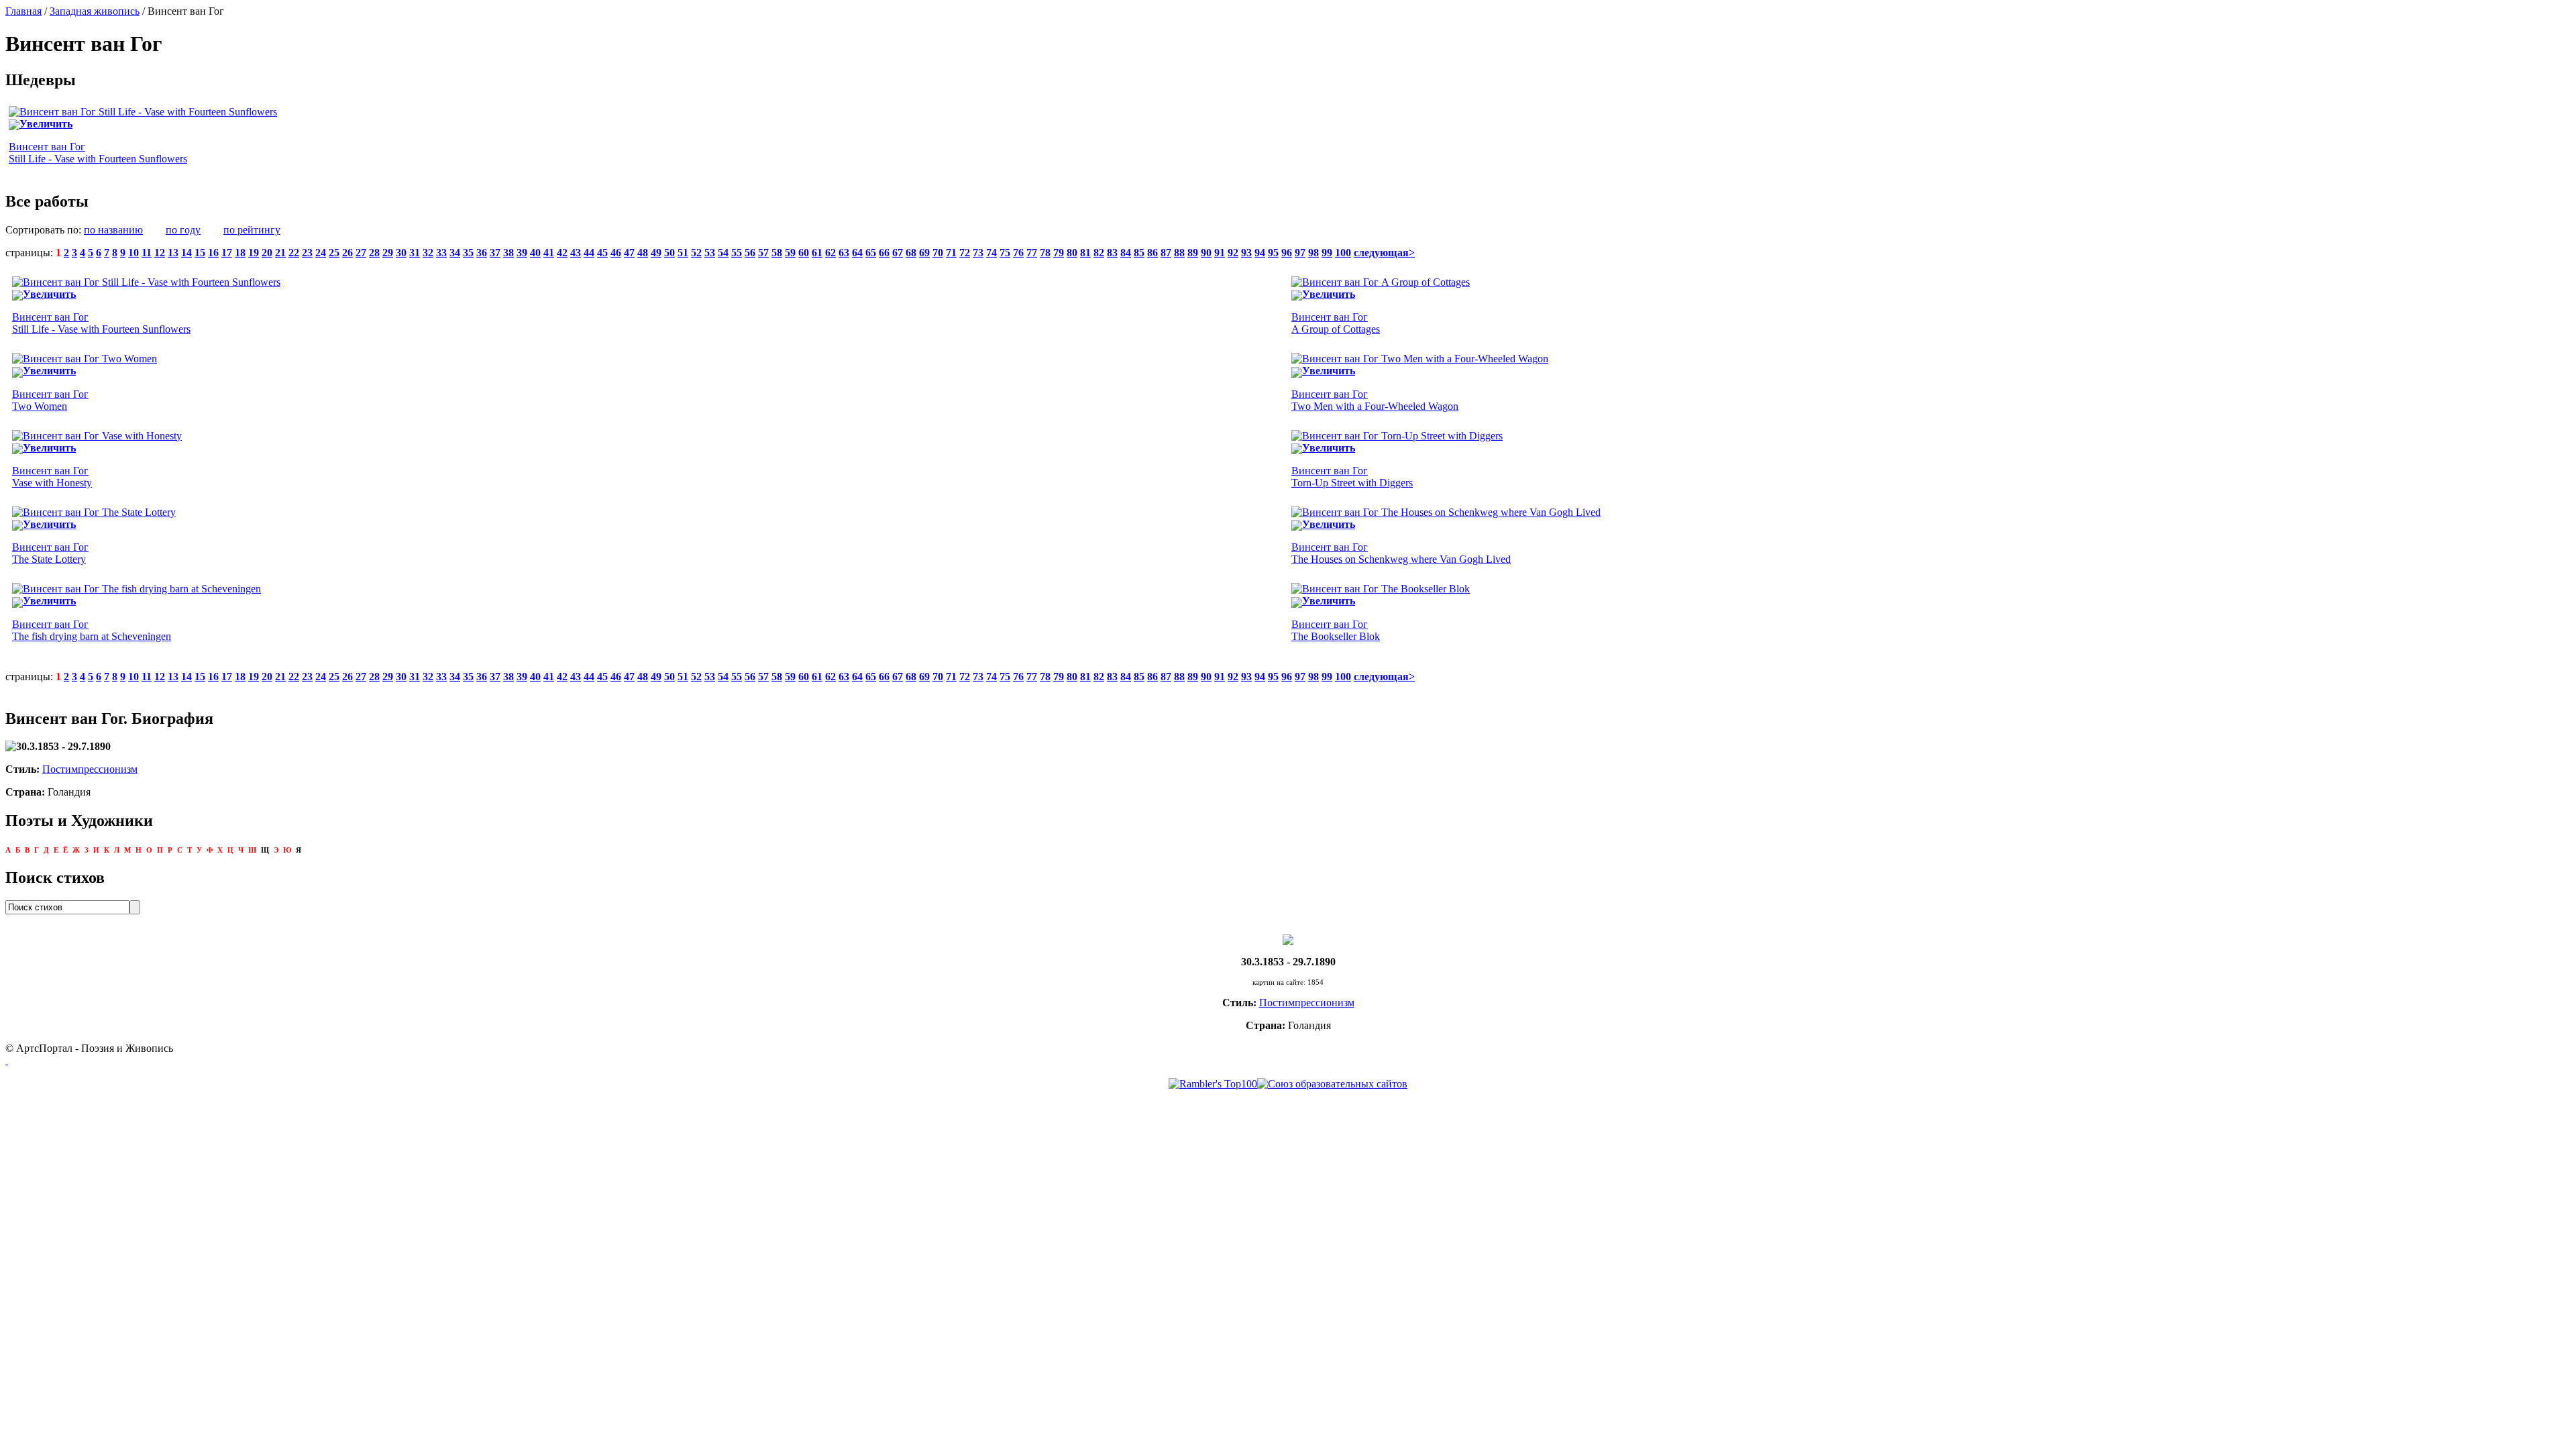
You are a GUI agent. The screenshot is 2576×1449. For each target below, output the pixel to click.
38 (508, 253)
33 (441, 253)
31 (415, 253)
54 (723, 253)
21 (280, 253)
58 (777, 253)
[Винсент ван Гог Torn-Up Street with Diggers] (1397, 436)
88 (1179, 253)
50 (669, 253)
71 (951, 253)
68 (911, 253)
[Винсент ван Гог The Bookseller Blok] (1381, 589)
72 (965, 253)
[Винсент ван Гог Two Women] (85, 359)
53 (710, 253)
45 (602, 253)
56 (750, 253)
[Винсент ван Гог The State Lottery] (94, 512)
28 (374, 253)
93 (1246, 253)
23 (307, 253)
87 (1166, 253)
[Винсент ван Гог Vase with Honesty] (97, 436)
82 (1099, 253)
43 (576, 253)
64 (857, 253)
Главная (23, 11)
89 (1193, 253)
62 (830, 253)
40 (535, 253)
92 (1233, 253)
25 (334, 253)
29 (388, 253)
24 (321, 253)
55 (737, 253)
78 (1045, 253)
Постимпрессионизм (90, 769)
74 (991, 253)
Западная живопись (95, 11)
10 (133, 253)
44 (589, 253)
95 (1273, 253)
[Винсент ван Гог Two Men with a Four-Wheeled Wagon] (1420, 359)
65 (871, 253)
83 (1112, 253)
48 (643, 253)
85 (1139, 253)
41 (549, 253)
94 (1260, 253)
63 (844, 253)
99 (1327, 253)
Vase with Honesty (52, 477)
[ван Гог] (1288, 939)
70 (938, 253)
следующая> (1384, 253)
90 (1206, 253)
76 (1018, 253)
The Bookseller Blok (1336, 630)
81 (1085, 253)
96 (1287, 253)
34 (455, 253)
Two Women (50, 400)
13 (173, 253)
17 (227, 253)
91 (1220, 253)
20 (267, 253)
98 (1313, 253)
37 (495, 253)
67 (898, 253)
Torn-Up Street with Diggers (1352, 477)
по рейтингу (252, 230)
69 (924, 253)
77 (1032, 253)
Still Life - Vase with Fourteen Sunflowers (98, 153)
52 (696, 253)
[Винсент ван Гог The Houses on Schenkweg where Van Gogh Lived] (1446, 512)
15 (200, 253)
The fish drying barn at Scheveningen (92, 630)
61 (817, 253)
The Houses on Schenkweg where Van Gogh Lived (1401, 553)
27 (361, 253)
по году (183, 230)
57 (763, 253)
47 (629, 253)
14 (186, 253)
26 (347, 253)
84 (1126, 253)
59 (790, 253)
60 (804, 253)
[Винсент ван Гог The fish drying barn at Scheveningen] (137, 589)
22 (294, 253)
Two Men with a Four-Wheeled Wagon (1375, 400)
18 (240, 253)
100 (1343, 253)
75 (1005, 253)
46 (616, 253)
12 (160, 253)
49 (656, 253)
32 (428, 253)
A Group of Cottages (1336, 323)
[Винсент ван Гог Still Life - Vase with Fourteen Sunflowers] (143, 112)
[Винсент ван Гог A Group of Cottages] (1381, 282)
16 (213, 253)
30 (401, 253)
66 (884, 253)
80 (1072, 253)
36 (482, 253)
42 (562, 253)
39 (522, 253)
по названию (113, 230)
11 (147, 253)
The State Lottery (50, 553)
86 (1152, 253)
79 (1059, 253)
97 (1300, 253)
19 (254, 253)
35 (468, 253)
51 (683, 253)
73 (978, 253)
